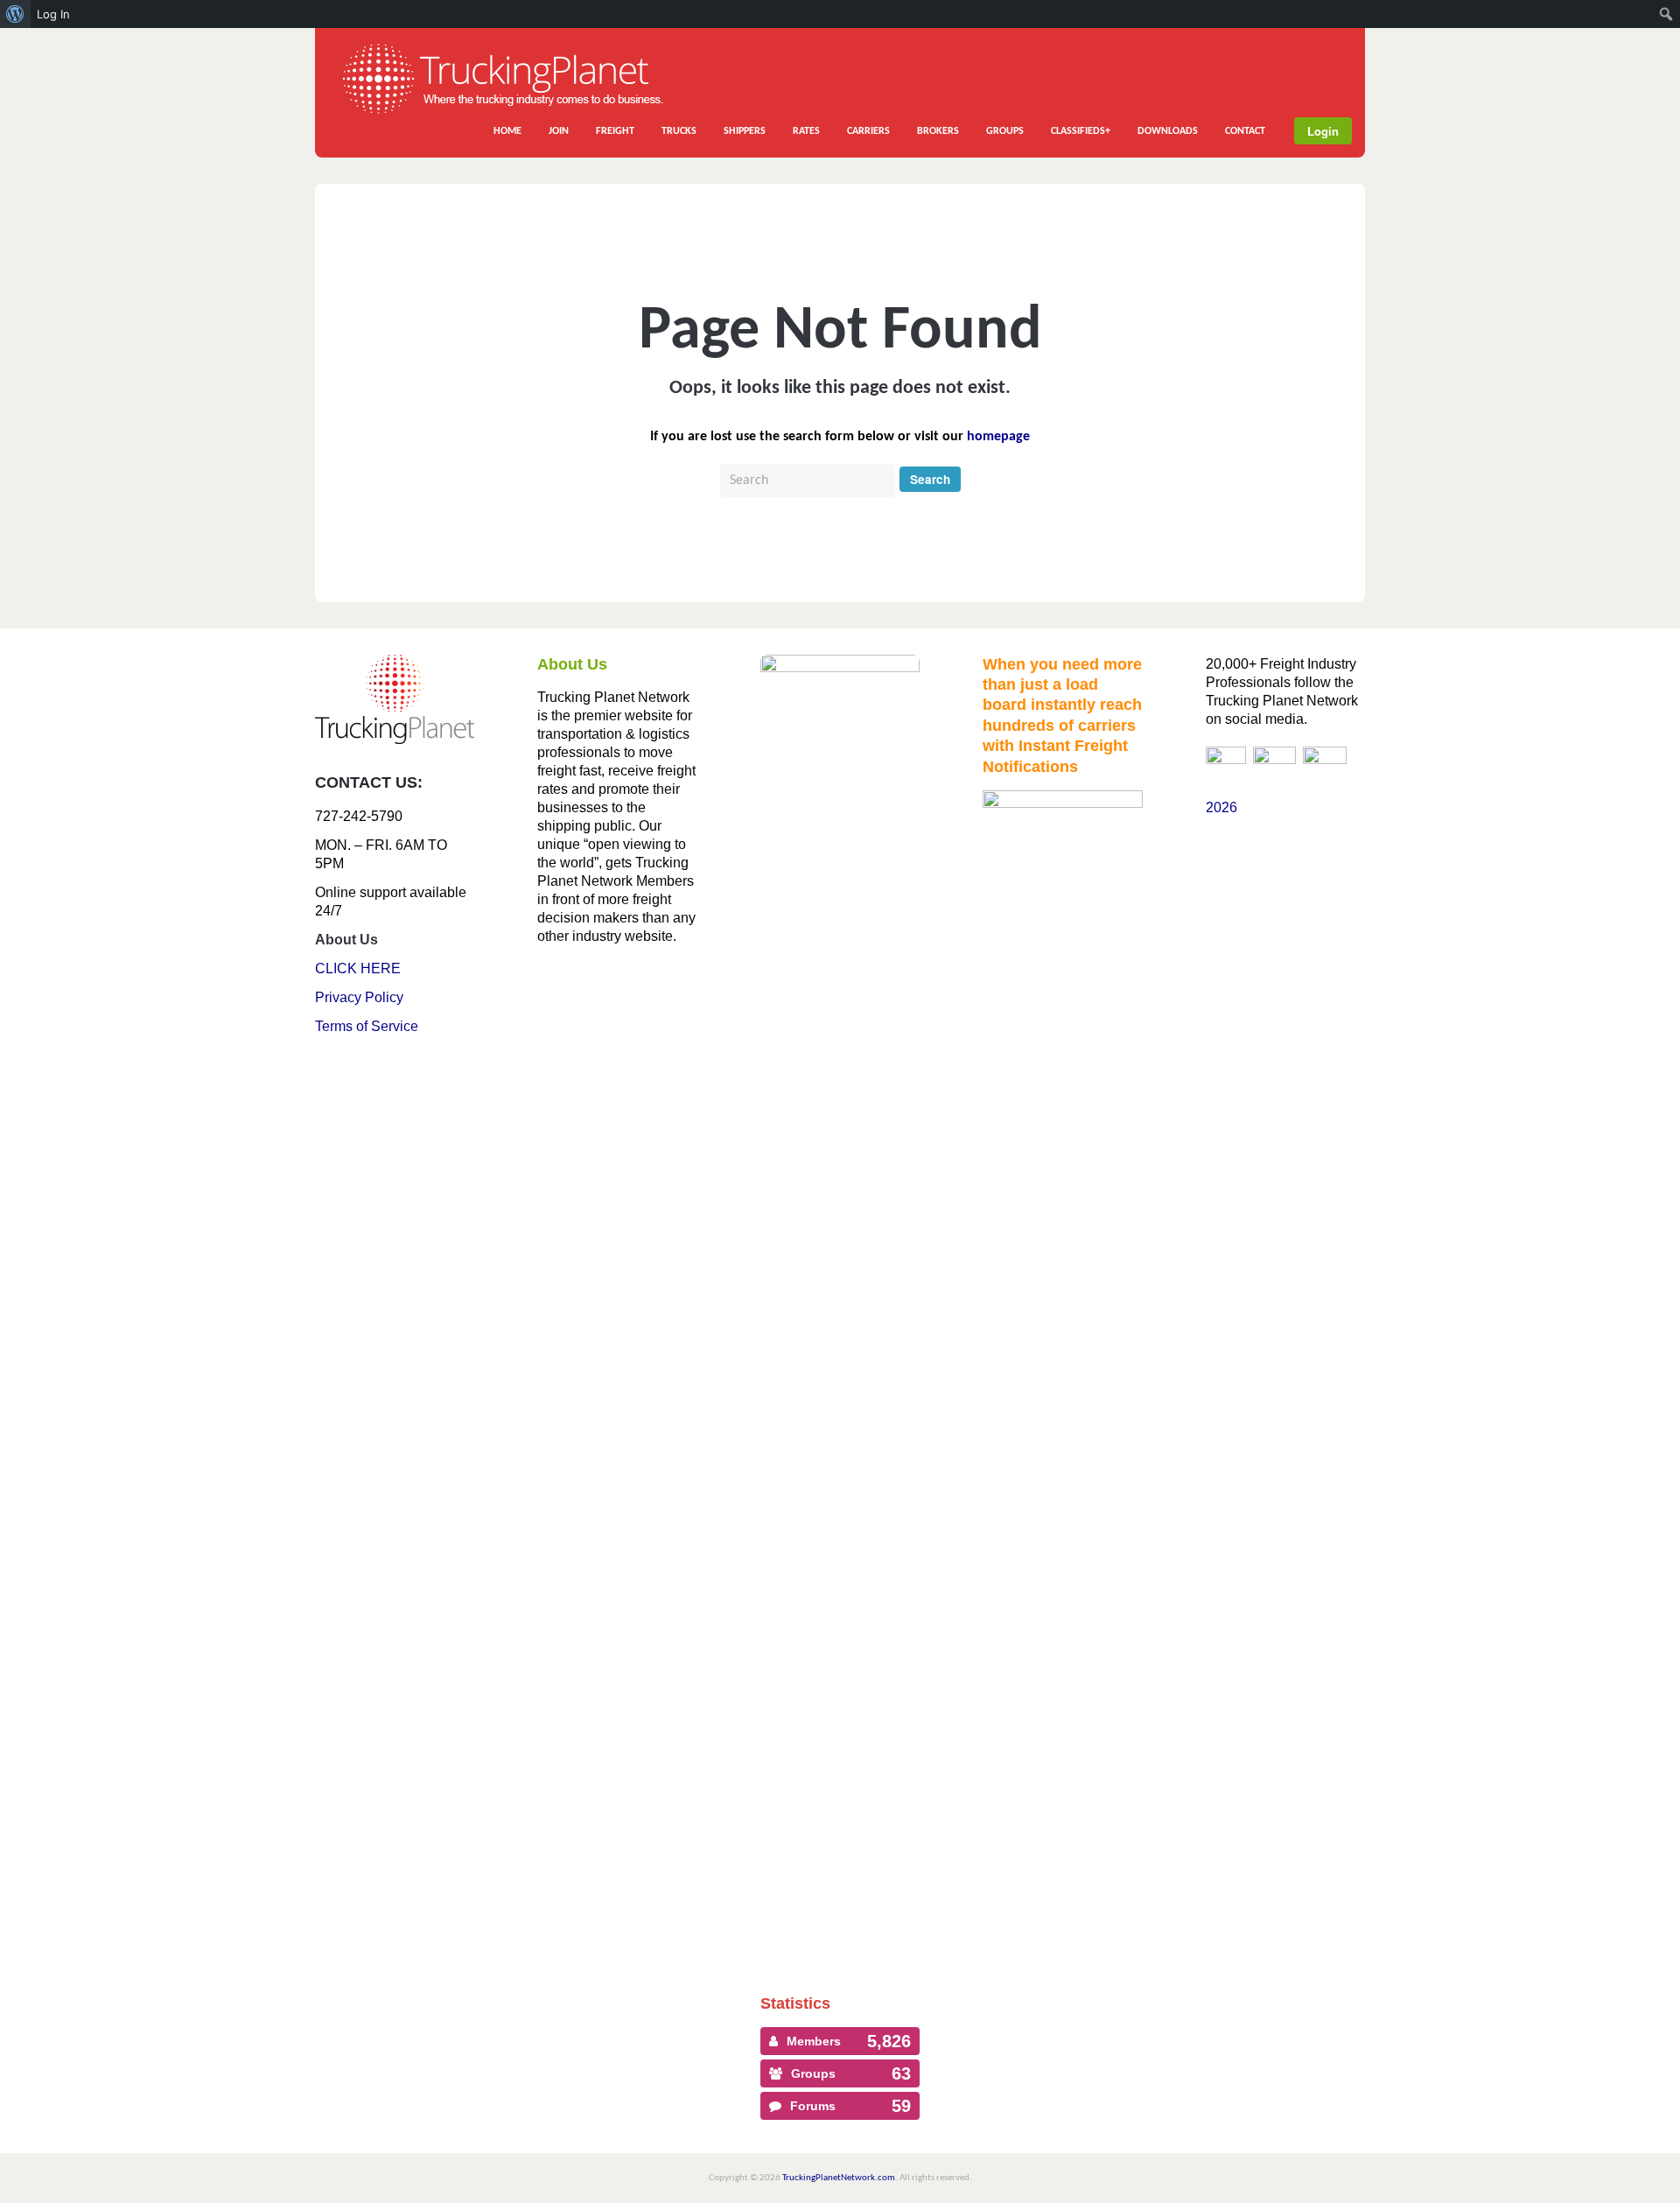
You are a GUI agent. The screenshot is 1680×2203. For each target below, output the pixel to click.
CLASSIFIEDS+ (1081, 131)
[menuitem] (15, 14)
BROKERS (938, 131)
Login (1323, 131)
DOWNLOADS (1168, 131)
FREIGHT (615, 131)
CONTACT (1245, 131)
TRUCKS (679, 131)
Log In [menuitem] (53, 14)
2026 (1221, 807)
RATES (806, 131)
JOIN (559, 131)
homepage (998, 437)
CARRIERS (868, 131)
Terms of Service (367, 1026)
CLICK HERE (358, 968)
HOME (507, 131)
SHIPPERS (745, 131)
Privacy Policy (359, 997)
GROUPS (1005, 131)
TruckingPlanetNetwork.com (839, 2178)
